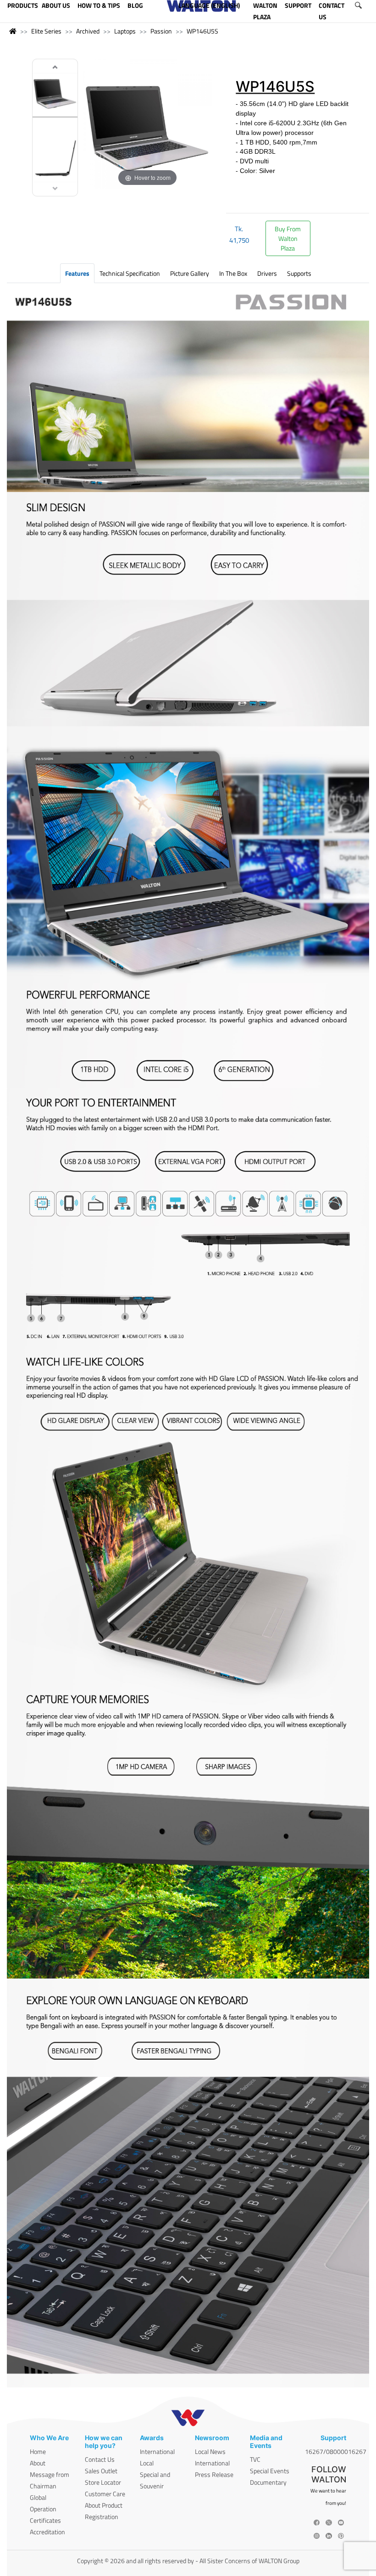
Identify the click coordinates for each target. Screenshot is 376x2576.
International (157, 2451)
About (38, 2463)
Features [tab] (77, 273)
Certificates (45, 2520)
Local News (210, 2451)
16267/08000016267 (336, 2451)
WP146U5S (202, 31)
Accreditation (47, 2532)
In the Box (233, 273)
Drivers (267, 273)
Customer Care (105, 2494)
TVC (255, 2459)
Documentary (268, 2482)
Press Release (214, 2474)
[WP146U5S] (55, 93)
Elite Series (46, 31)
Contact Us (100, 2459)
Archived (88, 31)
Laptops (125, 31)
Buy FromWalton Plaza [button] (288, 238)
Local (147, 2463)
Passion (161, 31)
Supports (299, 273)
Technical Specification (130, 273)
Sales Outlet (101, 2471)
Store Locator (103, 2482)
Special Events (270, 2471)
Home (38, 2451)
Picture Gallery (190, 273)
